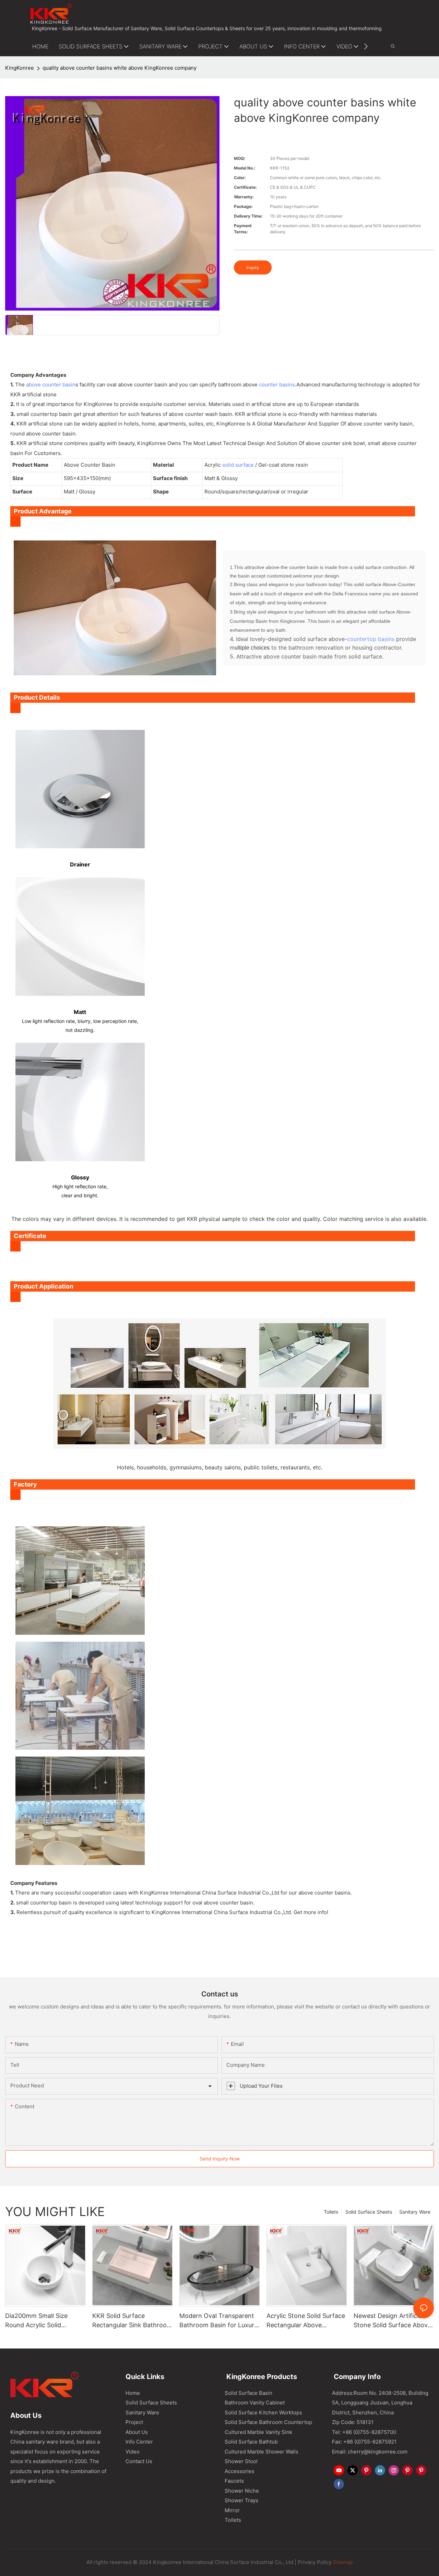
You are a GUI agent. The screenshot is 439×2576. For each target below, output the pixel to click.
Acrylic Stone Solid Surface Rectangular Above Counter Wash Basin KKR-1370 (306, 2321)
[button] (366, 46)
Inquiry (253, 267)
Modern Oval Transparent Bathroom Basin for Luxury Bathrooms (218, 2321)
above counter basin (51, 384)
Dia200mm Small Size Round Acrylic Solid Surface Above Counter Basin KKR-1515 (39, 2321)
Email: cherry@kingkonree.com (370, 2452)
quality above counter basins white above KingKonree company (120, 68)
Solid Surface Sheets (369, 2212)
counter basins (277, 384)
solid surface (238, 465)
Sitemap (342, 2562)
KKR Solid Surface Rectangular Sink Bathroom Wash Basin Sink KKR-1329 (132, 2321)
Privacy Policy (315, 2562)
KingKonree (20, 68)
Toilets (331, 2212)
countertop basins (371, 639)
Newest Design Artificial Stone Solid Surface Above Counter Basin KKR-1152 (392, 2321)
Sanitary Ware (415, 2212)
